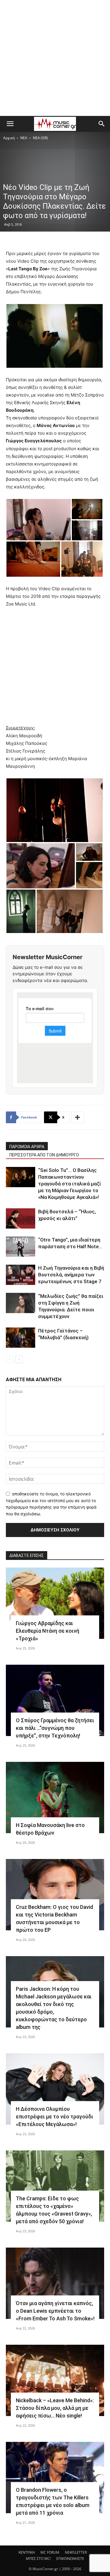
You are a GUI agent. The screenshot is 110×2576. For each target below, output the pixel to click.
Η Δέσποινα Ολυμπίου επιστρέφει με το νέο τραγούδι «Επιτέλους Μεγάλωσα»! (55, 2117)
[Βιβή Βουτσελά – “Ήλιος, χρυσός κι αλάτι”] (21, 1218)
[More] (78, 1117)
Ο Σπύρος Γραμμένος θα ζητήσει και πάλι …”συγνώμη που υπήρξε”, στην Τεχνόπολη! (55, 1728)
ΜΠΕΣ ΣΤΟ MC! (38, 2559)
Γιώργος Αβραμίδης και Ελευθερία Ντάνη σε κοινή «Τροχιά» (48, 1631)
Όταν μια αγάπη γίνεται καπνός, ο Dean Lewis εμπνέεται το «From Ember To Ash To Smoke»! (55, 2311)
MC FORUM (50, 2552)
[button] (10, 124)
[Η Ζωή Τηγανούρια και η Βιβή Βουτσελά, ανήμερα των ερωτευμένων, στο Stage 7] (21, 1275)
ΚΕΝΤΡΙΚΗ (27, 2552)
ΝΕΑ (24, 138)
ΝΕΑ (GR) (40, 138)
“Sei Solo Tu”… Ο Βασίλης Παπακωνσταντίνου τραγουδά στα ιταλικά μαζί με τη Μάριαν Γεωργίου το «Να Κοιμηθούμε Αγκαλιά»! (70, 1184)
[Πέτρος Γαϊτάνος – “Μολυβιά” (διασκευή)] (21, 1338)
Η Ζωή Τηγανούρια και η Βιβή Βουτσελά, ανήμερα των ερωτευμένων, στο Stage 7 (71, 1275)
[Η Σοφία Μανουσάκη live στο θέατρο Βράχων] (55, 1798)
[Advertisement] (55, 58)
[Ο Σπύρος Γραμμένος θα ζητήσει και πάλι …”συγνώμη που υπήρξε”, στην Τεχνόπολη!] (55, 1700)
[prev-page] (10, 1359)
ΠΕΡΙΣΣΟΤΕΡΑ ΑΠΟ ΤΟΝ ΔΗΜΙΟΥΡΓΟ (44, 1155)
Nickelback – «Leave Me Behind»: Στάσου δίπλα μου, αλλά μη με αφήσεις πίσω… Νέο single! (55, 2408)
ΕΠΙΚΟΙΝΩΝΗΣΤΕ (70, 2559)
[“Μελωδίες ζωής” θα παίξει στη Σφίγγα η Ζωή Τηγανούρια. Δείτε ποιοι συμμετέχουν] (21, 1303)
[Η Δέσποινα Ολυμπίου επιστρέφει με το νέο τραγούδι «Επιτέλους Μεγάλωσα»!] (55, 2089)
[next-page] (19, 1359)
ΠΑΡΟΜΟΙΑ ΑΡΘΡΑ (27, 1147)
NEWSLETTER (76, 2552)
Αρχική (9, 138)
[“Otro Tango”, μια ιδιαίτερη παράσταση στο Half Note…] (21, 1247)
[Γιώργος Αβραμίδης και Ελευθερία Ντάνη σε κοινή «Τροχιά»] (55, 1603)
